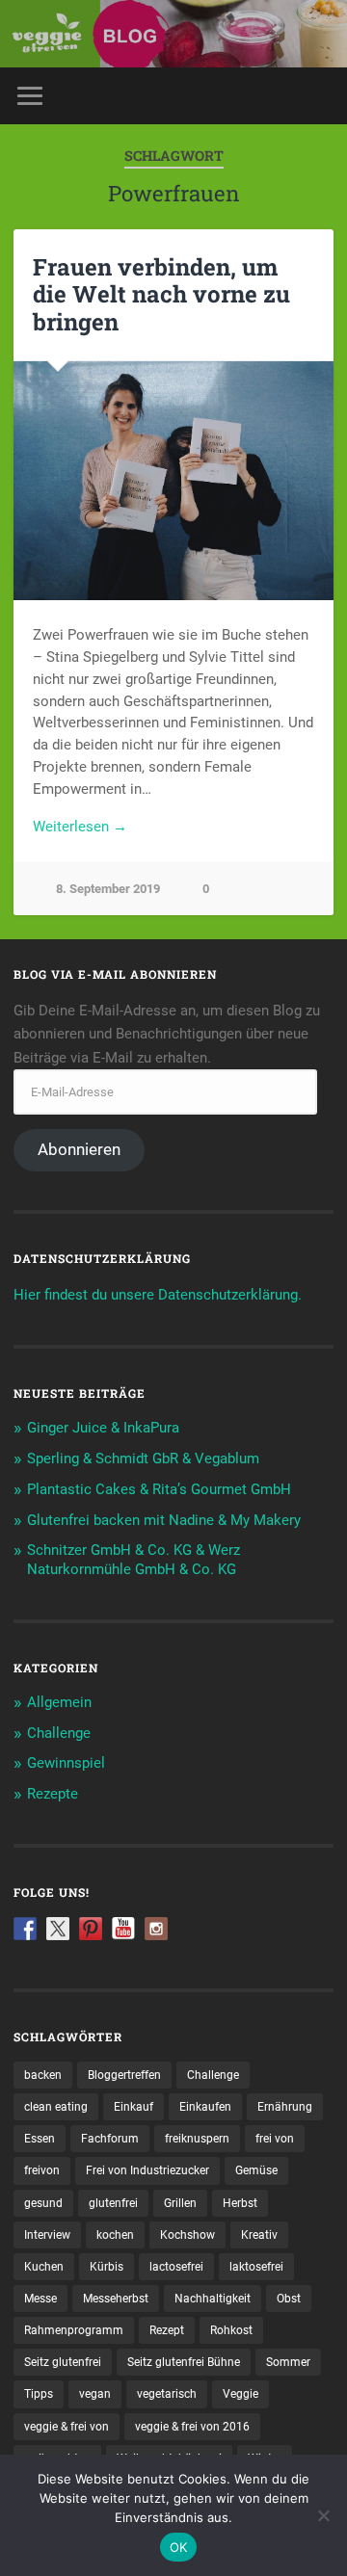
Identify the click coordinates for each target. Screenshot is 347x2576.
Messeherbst (116, 2299)
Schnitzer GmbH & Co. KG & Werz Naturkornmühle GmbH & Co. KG (133, 1560)
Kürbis (107, 2267)
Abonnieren (79, 1149)
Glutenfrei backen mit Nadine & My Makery (164, 1520)
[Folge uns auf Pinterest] (91, 1929)
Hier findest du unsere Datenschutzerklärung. (158, 1295)
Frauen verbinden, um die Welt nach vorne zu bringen (161, 295)
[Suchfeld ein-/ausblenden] (318, 96)
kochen (115, 2235)
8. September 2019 (108, 889)
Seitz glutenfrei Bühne (184, 2362)
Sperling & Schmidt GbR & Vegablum (143, 1459)
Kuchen (44, 2267)
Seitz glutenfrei (63, 2362)
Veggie (240, 2394)
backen (43, 2075)
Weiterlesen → (80, 827)
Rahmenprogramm (74, 2330)
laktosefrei (256, 2267)
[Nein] (323, 2515)
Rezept (167, 2330)
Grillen (180, 2203)
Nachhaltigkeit (213, 2299)
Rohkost (231, 2330)
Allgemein (59, 1702)
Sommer (288, 2362)
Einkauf (133, 2107)
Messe (40, 2299)
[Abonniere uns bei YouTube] (123, 1929)
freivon (42, 2170)
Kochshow (187, 2235)
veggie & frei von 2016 (192, 2427)
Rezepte (53, 1794)
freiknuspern (197, 2139)
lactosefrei (176, 2267)
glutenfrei (113, 2203)
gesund (43, 2203)
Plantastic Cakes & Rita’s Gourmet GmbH (159, 1489)
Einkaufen (205, 2107)
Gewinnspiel (66, 1763)
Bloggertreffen (124, 2075)
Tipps (39, 2394)
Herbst (240, 2203)
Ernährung (285, 2107)
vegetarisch (167, 2394)
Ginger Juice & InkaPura (103, 1428)
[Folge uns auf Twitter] (58, 1929)
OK (179, 2547)
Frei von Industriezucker (147, 2170)
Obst (289, 2299)
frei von (275, 2139)
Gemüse (256, 2170)
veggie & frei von (67, 2427)
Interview (47, 2235)
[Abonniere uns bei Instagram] (156, 1929)
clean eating (56, 2107)
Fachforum (110, 2139)
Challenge (59, 1733)
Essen (40, 2139)
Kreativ (259, 2235)
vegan (95, 2394)
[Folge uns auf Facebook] (25, 1929)
